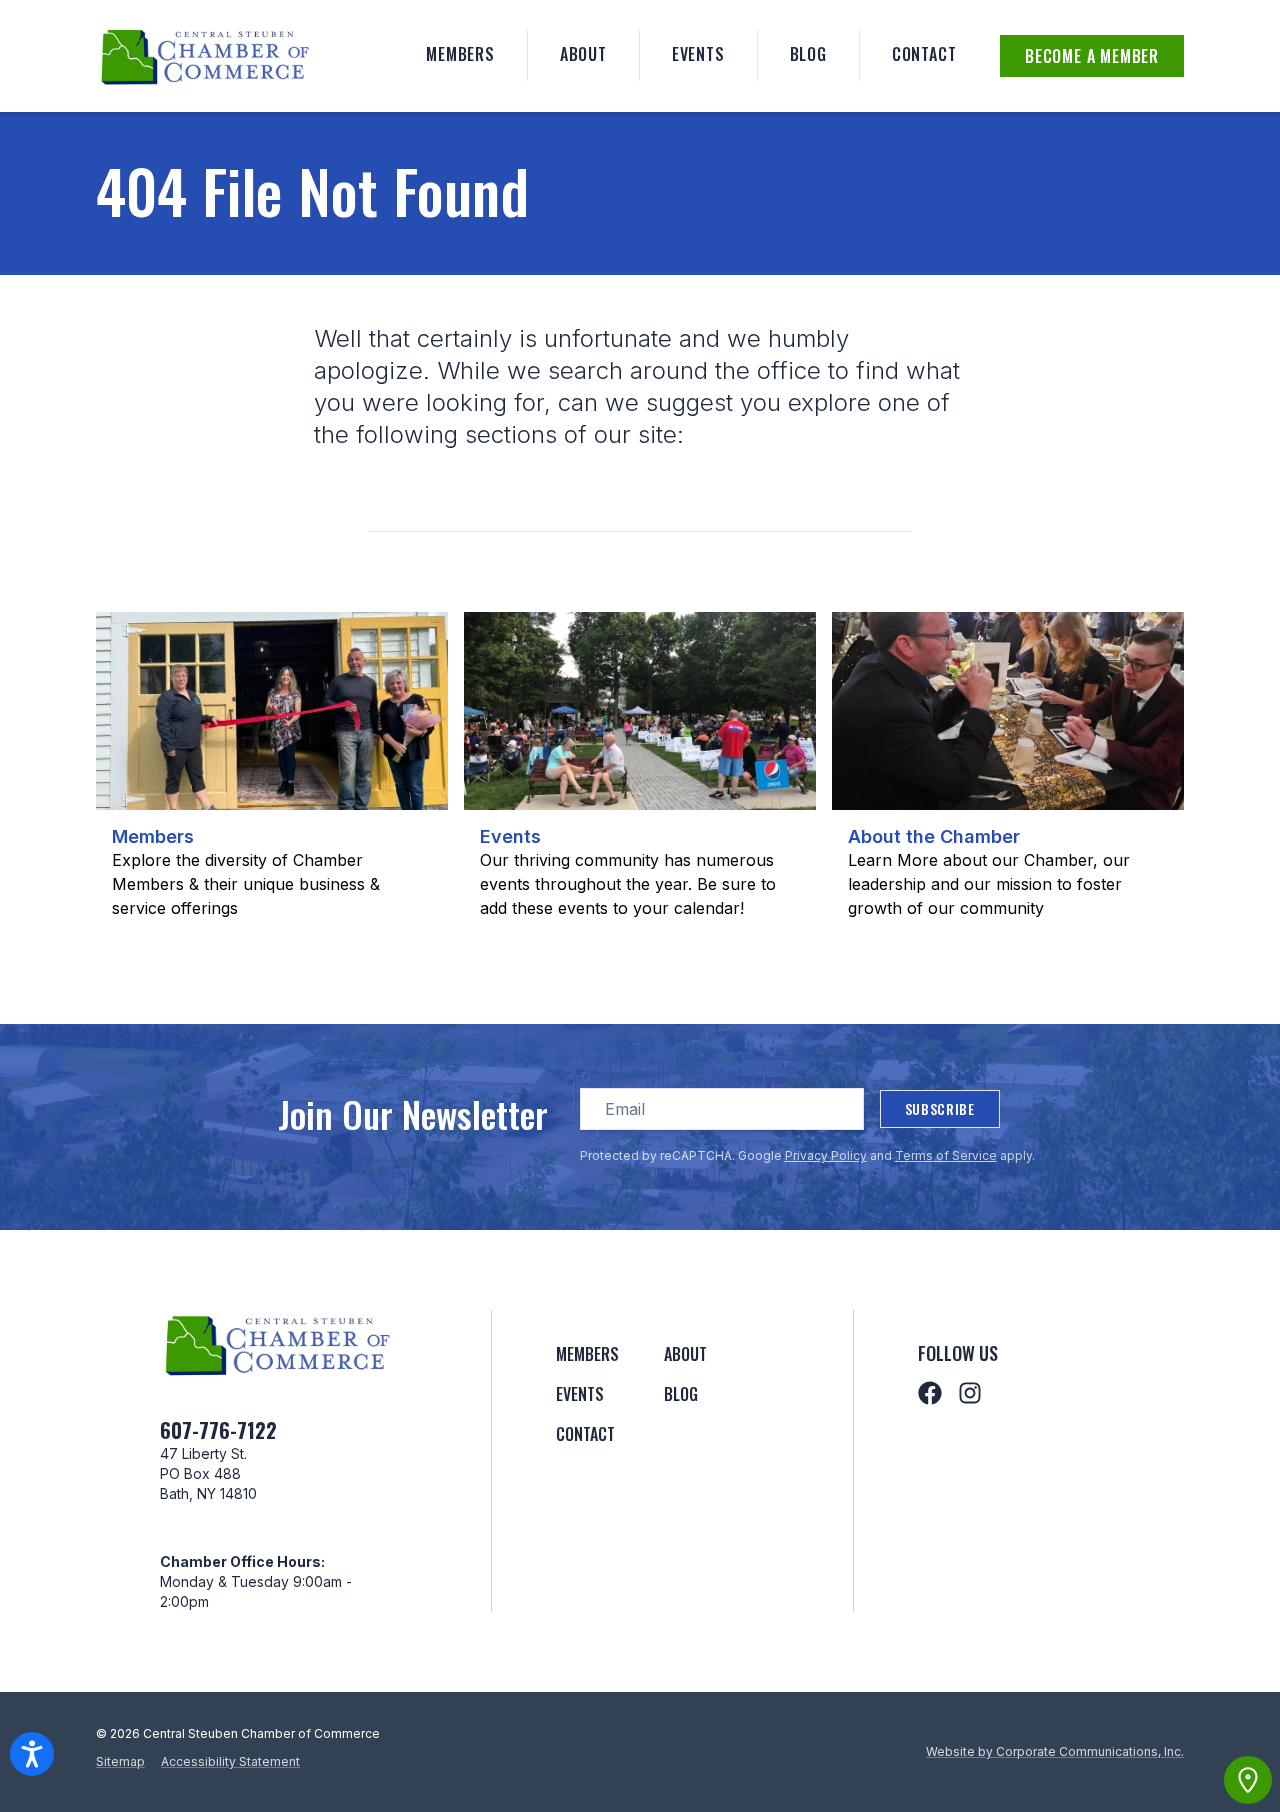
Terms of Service (946, 1155)
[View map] (1248, 1780)
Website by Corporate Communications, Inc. (1055, 1751)
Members (460, 54)
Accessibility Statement (230, 1761)
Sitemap (120, 1761)
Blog (808, 54)
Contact (924, 54)
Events (698, 54)
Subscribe (940, 1108)
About (583, 54)
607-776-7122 (218, 1430)
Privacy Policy (826, 1155)
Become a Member (1092, 56)
